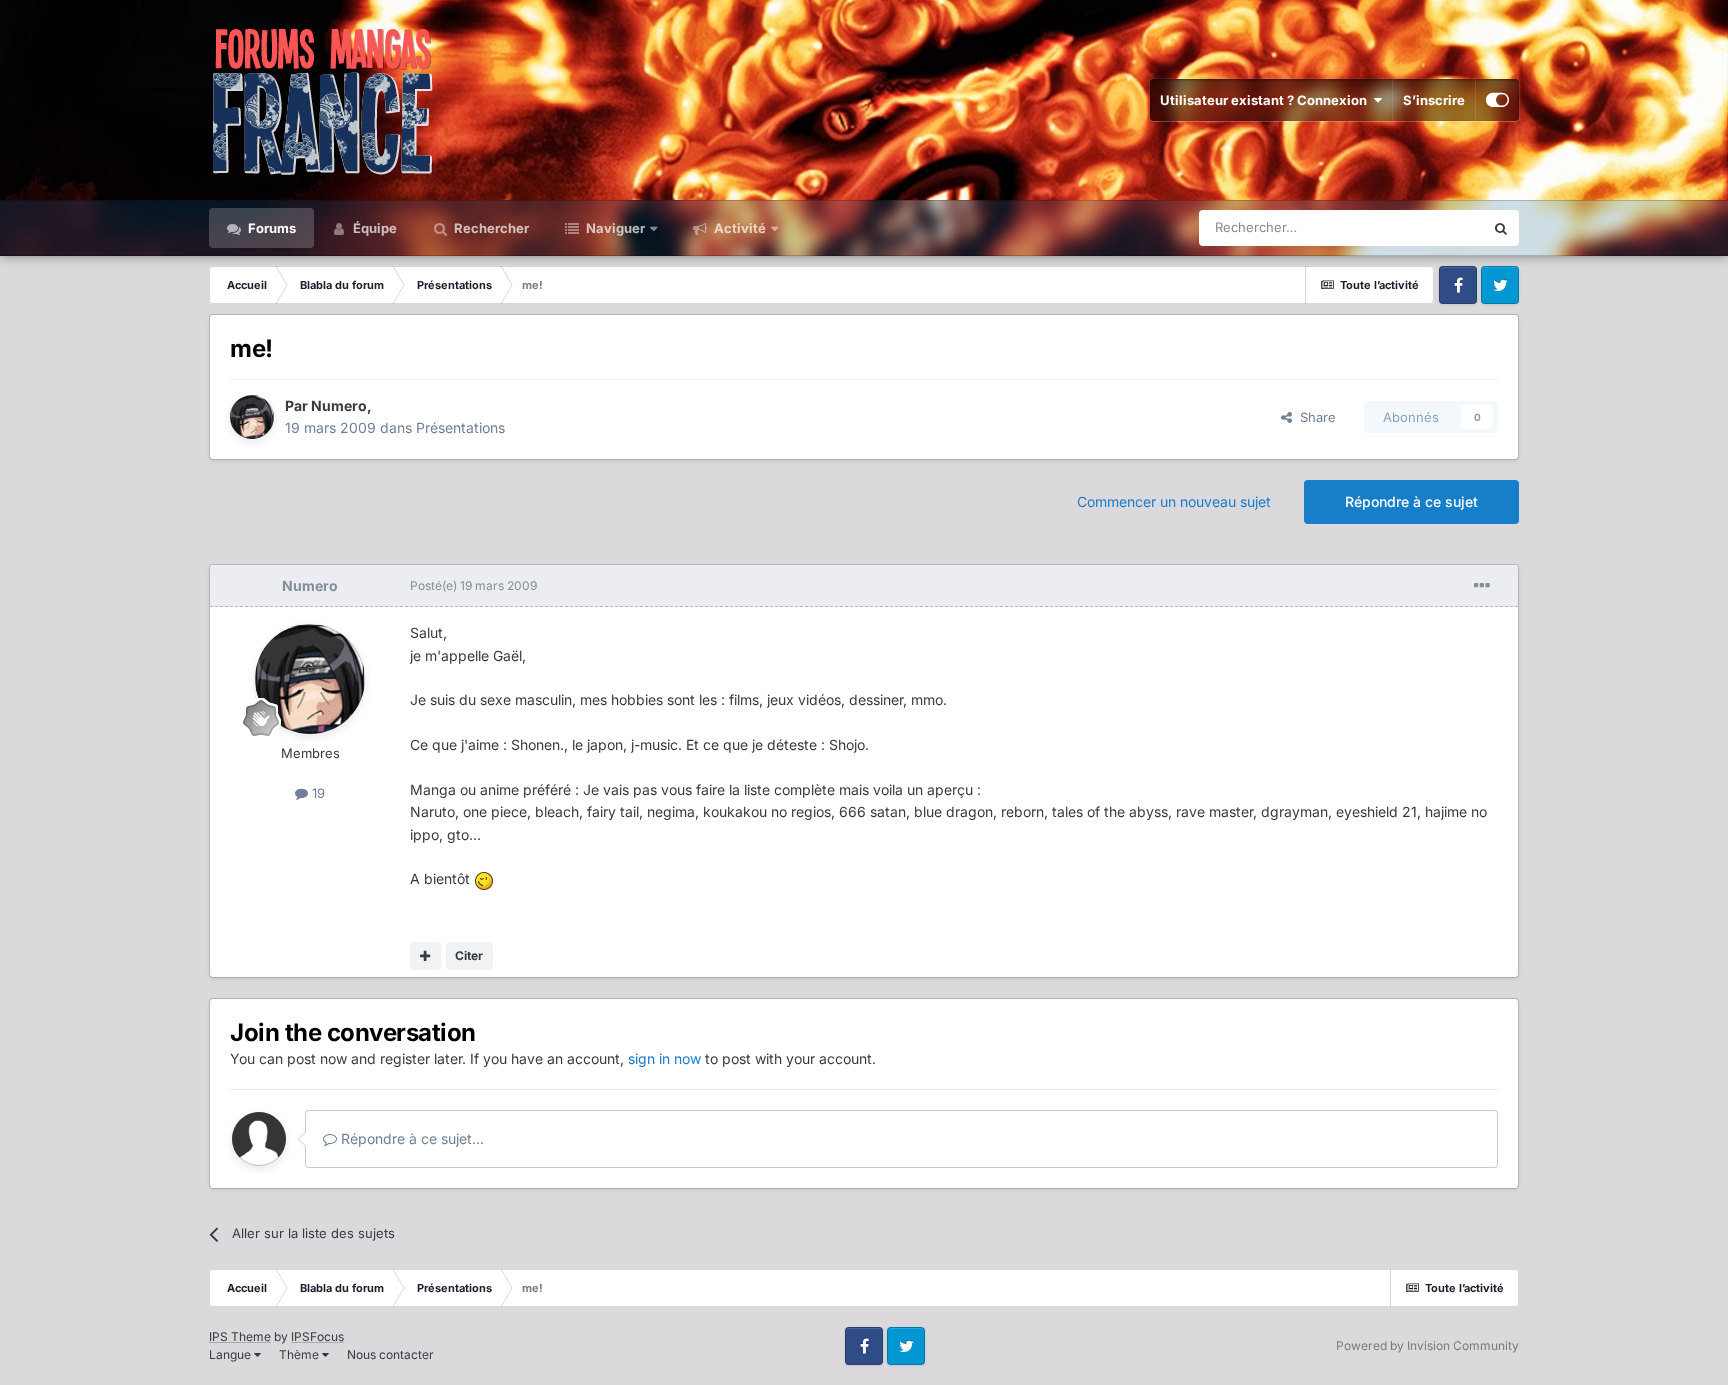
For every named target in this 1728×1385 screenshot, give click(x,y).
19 (316, 793)
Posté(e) (473, 585)
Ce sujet (1433, 227)
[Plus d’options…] (1482, 586)
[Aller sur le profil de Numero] (252, 417)
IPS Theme (240, 1336)
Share (1314, 417)
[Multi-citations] (425, 956)
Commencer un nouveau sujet (1174, 501)
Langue (231, 1354)
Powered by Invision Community (1427, 1345)
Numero (339, 405)
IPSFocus (317, 1336)
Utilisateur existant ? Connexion (1266, 100)
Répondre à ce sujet (1411, 501)
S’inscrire (1434, 100)
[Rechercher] (1501, 228)
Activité (738, 228)
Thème (300, 1354)
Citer (469, 955)
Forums (270, 228)
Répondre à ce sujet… (410, 1138)
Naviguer (614, 228)
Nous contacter (390, 1354)
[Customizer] (1497, 100)
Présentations (460, 427)
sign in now (664, 1058)
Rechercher (490, 228)
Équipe (373, 228)
